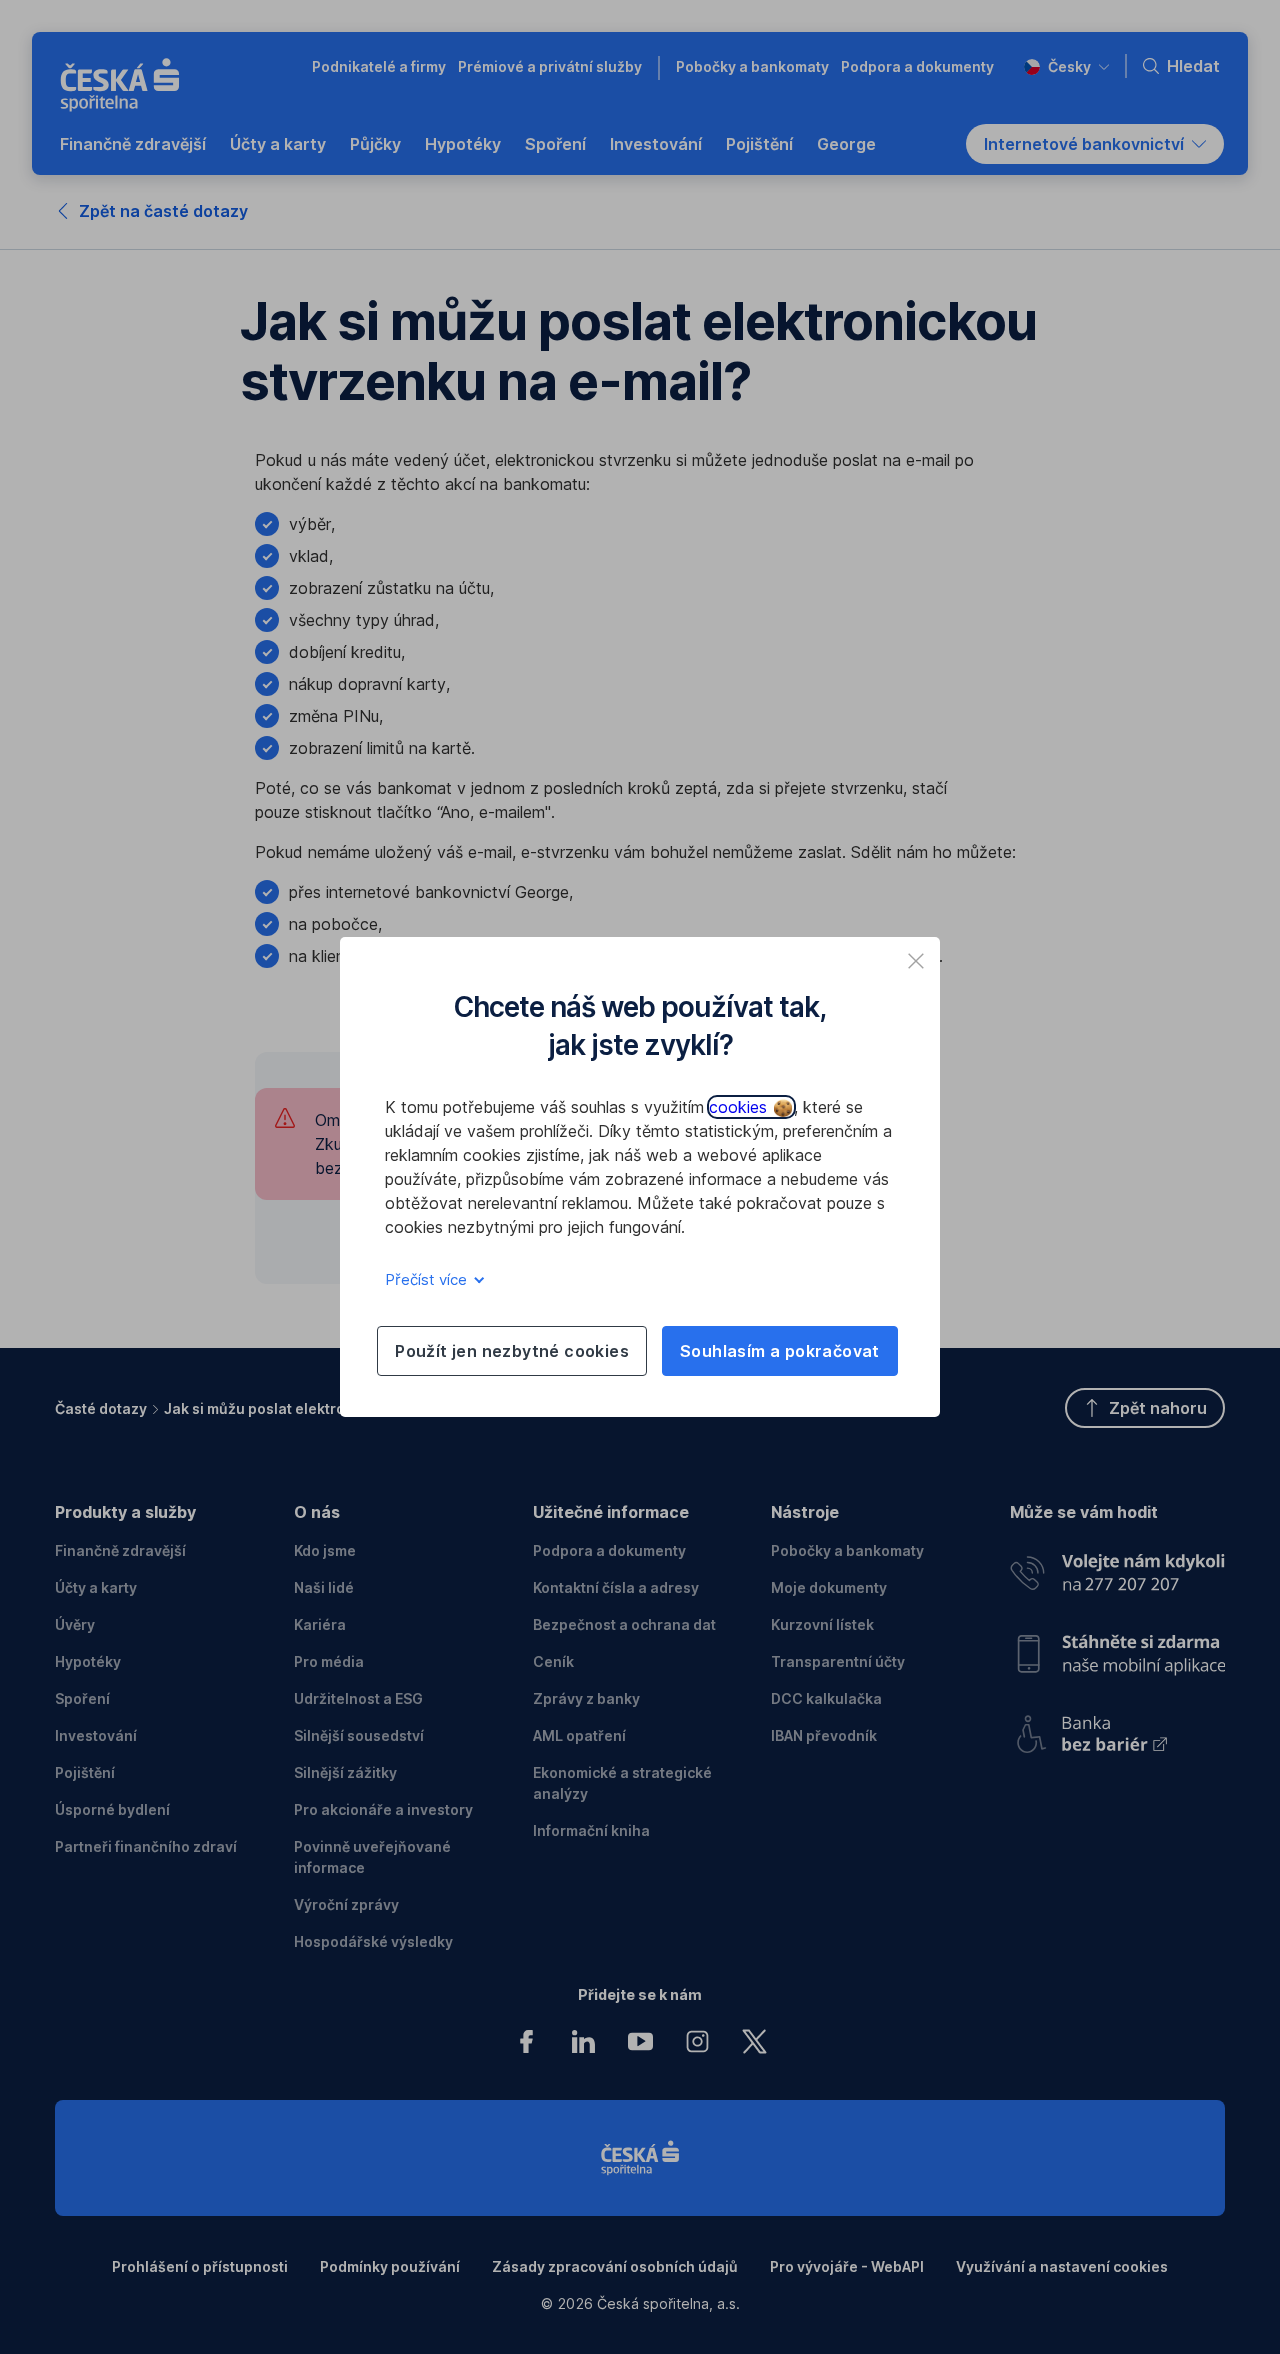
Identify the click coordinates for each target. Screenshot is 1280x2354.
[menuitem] (133, 144)
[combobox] (1066, 66)
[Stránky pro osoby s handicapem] (1117, 1727)
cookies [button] (740, 1107)
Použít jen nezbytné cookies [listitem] (512, 1351)
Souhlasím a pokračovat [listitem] (780, 1351)
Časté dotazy (101, 1408)
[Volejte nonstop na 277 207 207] (1117, 1567)
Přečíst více (428, 1279)
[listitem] (916, 961)
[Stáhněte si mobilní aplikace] (1117, 1646)
